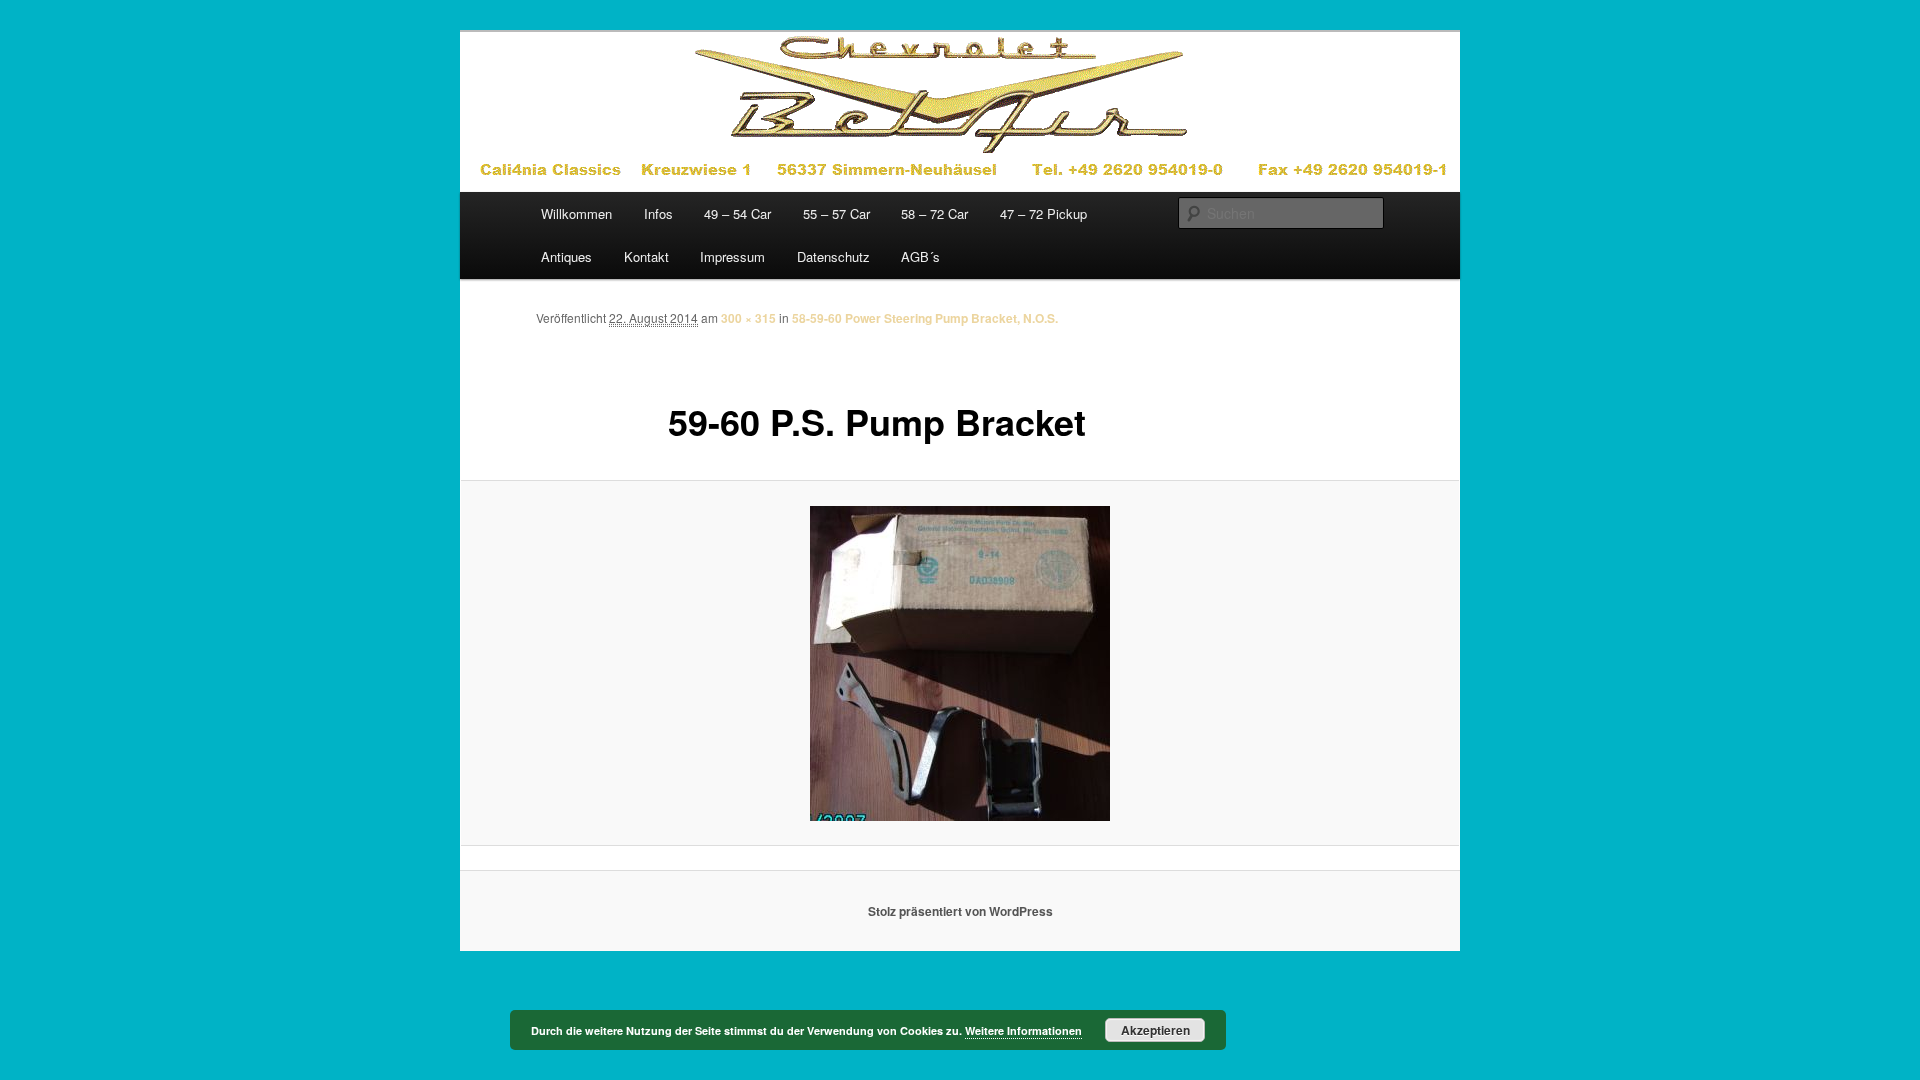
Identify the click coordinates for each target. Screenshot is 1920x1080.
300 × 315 (748, 318)
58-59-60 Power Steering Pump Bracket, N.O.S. (925, 318)
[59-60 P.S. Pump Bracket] (960, 663)
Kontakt (646, 256)
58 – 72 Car (934, 213)
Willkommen (576, 213)
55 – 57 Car (836, 213)
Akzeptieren (1155, 1030)
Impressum (732, 256)
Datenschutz (833, 256)
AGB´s (920, 256)
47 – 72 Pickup (1043, 213)
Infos (658, 213)
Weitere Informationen (1023, 1030)
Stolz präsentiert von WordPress (960, 911)
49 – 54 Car (737, 213)
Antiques (566, 256)
